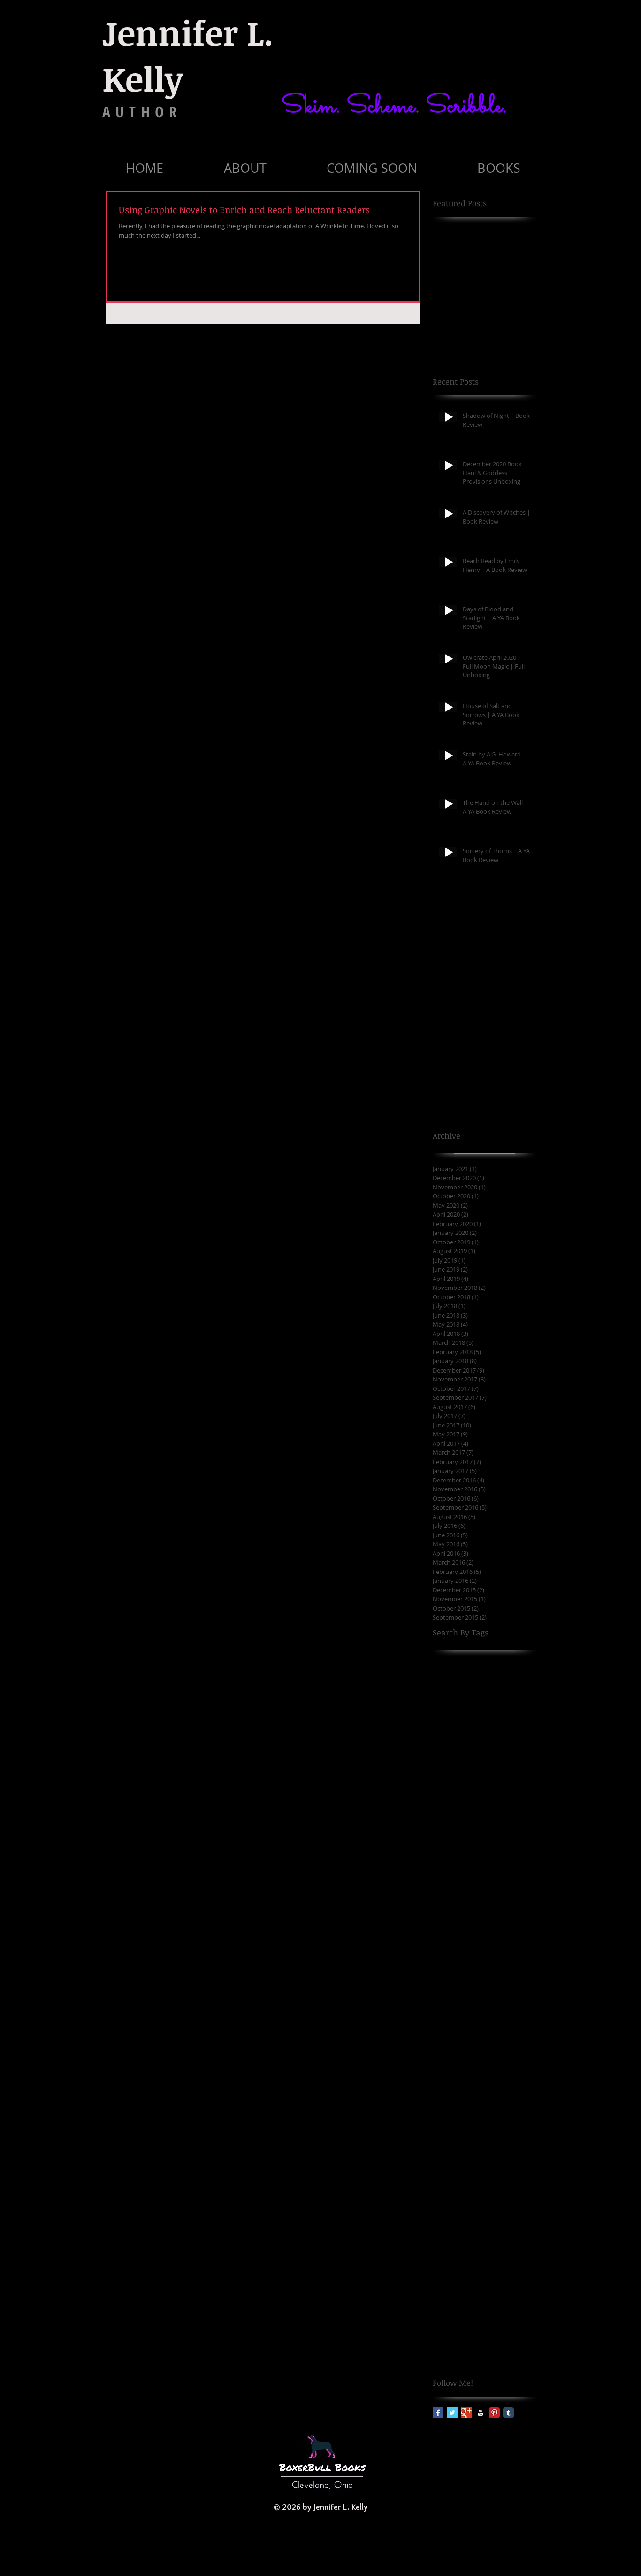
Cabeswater (482, 2137)
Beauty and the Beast (492, 1870)
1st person (484, 1677)
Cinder (519, 2181)
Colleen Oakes (506, 2196)
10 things (447, 1677)
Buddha (445, 2137)
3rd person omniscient (468, 1736)
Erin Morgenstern (460, 2359)
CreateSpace (452, 2211)
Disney (443, 2255)
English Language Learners (475, 2329)
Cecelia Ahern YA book (468, 2181)
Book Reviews (505, 1988)
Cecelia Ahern (454, 2166)
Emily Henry (500, 2285)
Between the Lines (462, 1885)
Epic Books (449, 2344)
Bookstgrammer (458, 2122)
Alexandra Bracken (462, 1825)
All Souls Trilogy (457, 1840)
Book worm (450, 2063)
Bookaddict (490, 2063)
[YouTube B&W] (480, 2413)
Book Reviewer (455, 1988)
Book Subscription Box (468, 2048)
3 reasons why (455, 1706)
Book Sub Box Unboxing (470, 2032)
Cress (486, 2211)
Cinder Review (455, 2196)
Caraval (518, 2137)
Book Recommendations (470, 1973)
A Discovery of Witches (468, 1766)
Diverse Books (481, 2255)
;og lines (487, 1751)
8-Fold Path (450, 1751)
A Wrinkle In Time (460, 1780)
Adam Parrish (454, 1795)
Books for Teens (496, 2077)
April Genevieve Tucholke (472, 1855)
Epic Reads (489, 2344)
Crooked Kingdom (507, 2225)
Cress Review (453, 2225)
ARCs (520, 1780)
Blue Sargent (453, 1914)
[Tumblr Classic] (508, 2413)
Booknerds (449, 2077)
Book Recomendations (467, 1944)
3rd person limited (462, 1721)
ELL (471, 2285)
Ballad (443, 1870)
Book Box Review (459, 1929)
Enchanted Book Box (465, 2315)
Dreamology (502, 2270)
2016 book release (502, 1692)
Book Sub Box (454, 2003)
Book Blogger (499, 1914)
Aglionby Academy (462, 1810)
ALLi (500, 1780)
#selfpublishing (499, 1662)
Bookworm (504, 2122)
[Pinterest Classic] (494, 2413)
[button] (245, 168)
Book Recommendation (469, 1958)
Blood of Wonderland (466, 1899)
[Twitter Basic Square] (452, 2413)
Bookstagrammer (459, 2092)
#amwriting (451, 1662)
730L (517, 1736)
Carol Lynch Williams (465, 2151)
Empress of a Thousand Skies (479, 2300)
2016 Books (450, 1692)
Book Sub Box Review (466, 2018)
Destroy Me (450, 2241)
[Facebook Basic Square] (438, 2413)
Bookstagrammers (461, 2107)
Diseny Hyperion (500, 2241)
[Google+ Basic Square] (466, 2413)
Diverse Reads (455, 2270)
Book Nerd (507, 1929)
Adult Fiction (501, 1795)
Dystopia (446, 2285)
